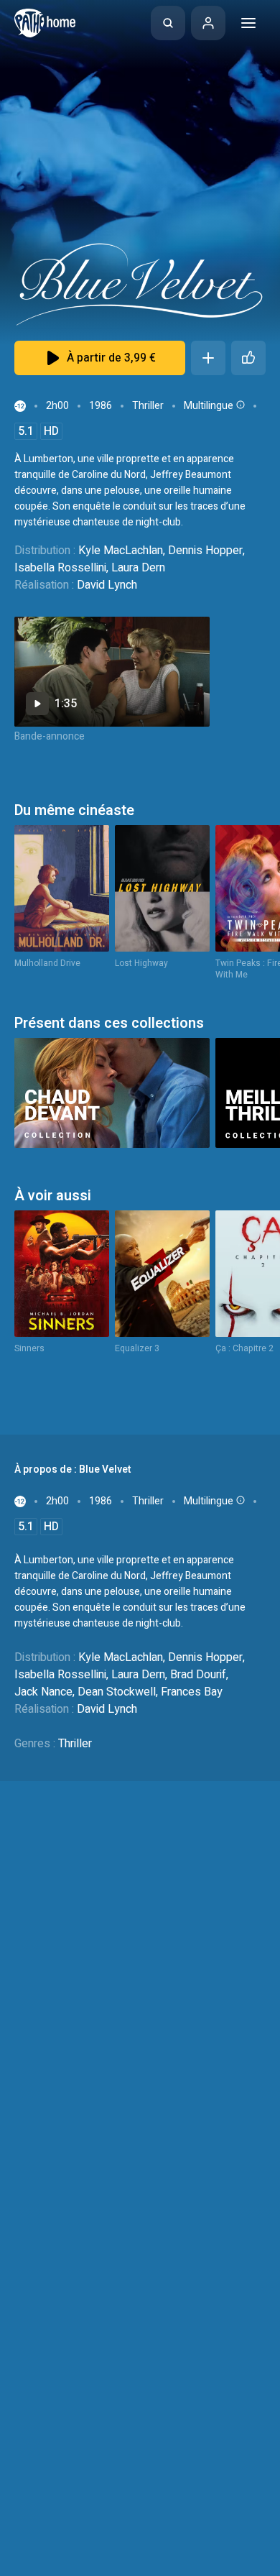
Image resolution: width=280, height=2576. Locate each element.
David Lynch (107, 585)
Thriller (148, 406)
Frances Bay (192, 1692)
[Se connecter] (208, 23)
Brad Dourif (198, 1675)
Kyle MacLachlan (121, 551)
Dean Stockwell (117, 1692)
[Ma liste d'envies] (208, 358)
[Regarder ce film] (112, 672)
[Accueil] (45, 23)
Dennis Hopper (205, 551)
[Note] (248, 358)
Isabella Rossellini (60, 568)
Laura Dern (138, 568)
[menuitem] (168, 23)
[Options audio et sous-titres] (239, 405)
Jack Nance (43, 1692)
